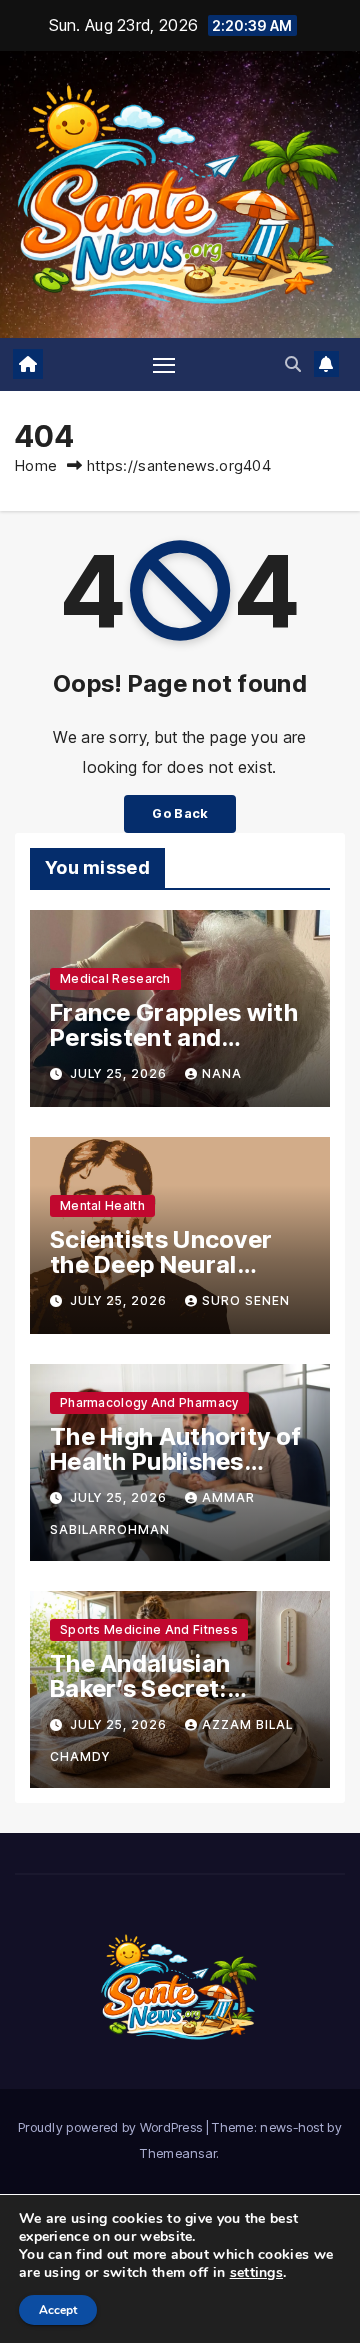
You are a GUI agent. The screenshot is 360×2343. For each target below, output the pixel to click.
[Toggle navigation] (164, 365)
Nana (222, 1073)
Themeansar (178, 2153)
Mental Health (102, 1205)
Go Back (179, 813)
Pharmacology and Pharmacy (149, 1402)
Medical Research (115, 978)
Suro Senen (246, 1300)
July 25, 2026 (120, 1073)
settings (256, 2273)
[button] (293, 364)
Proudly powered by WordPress (112, 2127)
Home (36, 465)
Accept (58, 2310)
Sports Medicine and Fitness (149, 1629)
